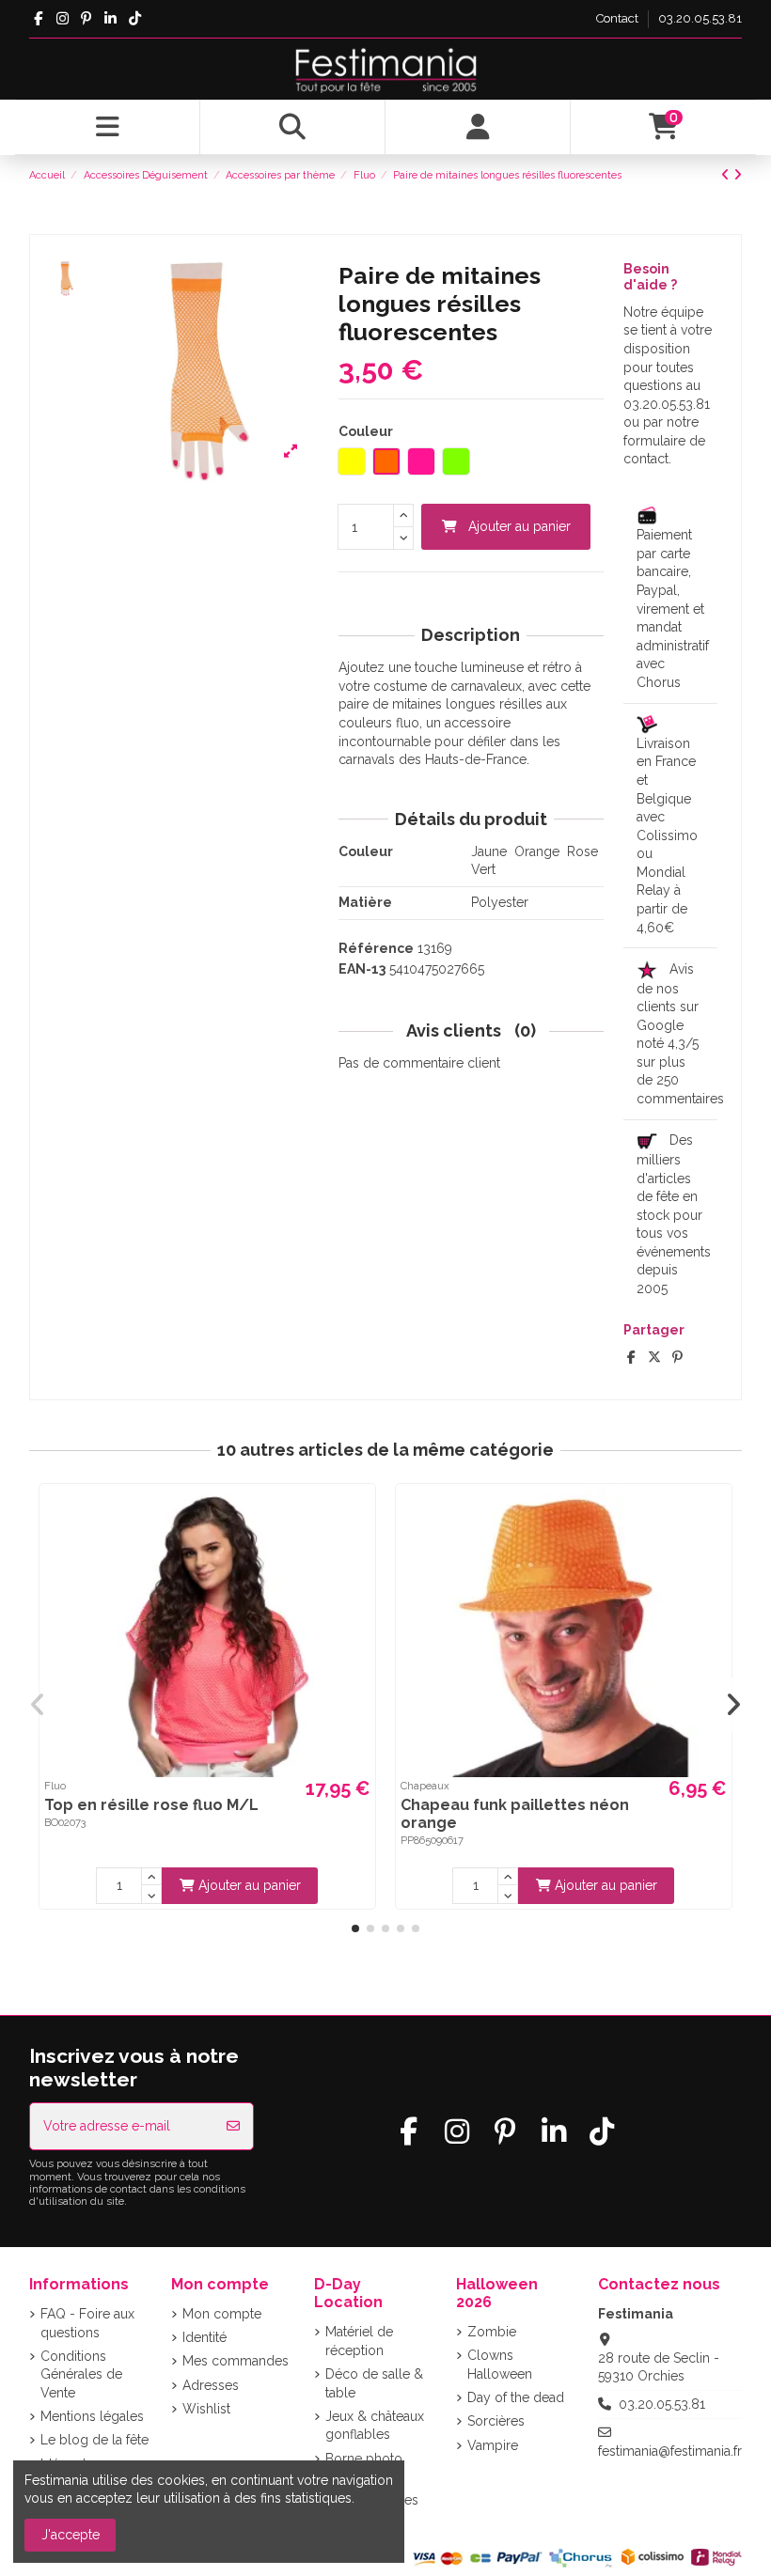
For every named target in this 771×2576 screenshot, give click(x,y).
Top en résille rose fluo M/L (151, 1805)
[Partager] (631, 1357)
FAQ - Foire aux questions (87, 2323)
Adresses (211, 2385)
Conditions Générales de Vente (81, 2374)
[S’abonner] (233, 2126)
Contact (619, 18)
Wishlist (206, 2409)
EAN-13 (362, 969)
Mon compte (222, 2314)
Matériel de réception (359, 2341)
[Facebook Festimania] (38, 19)
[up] (403, 515)
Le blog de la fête (94, 2440)
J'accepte (71, 2535)
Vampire (493, 2445)
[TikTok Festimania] (135, 19)
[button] (355, 1928)
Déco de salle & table (374, 2383)
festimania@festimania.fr (670, 2451)
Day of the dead (516, 2397)
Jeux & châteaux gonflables (375, 2426)
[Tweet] (654, 1357)
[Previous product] (727, 175)
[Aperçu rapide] (358, 1514)
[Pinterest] (677, 1357)
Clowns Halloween (500, 2365)
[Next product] (738, 175)
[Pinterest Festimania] (87, 19)
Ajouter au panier (519, 526)
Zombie (492, 2332)
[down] (403, 539)
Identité (205, 2337)
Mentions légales (92, 2416)
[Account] (478, 128)
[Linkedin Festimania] (110, 19)
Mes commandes (236, 2361)
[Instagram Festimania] (63, 19)
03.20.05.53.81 (700, 18)
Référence (376, 948)
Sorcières (496, 2421)
